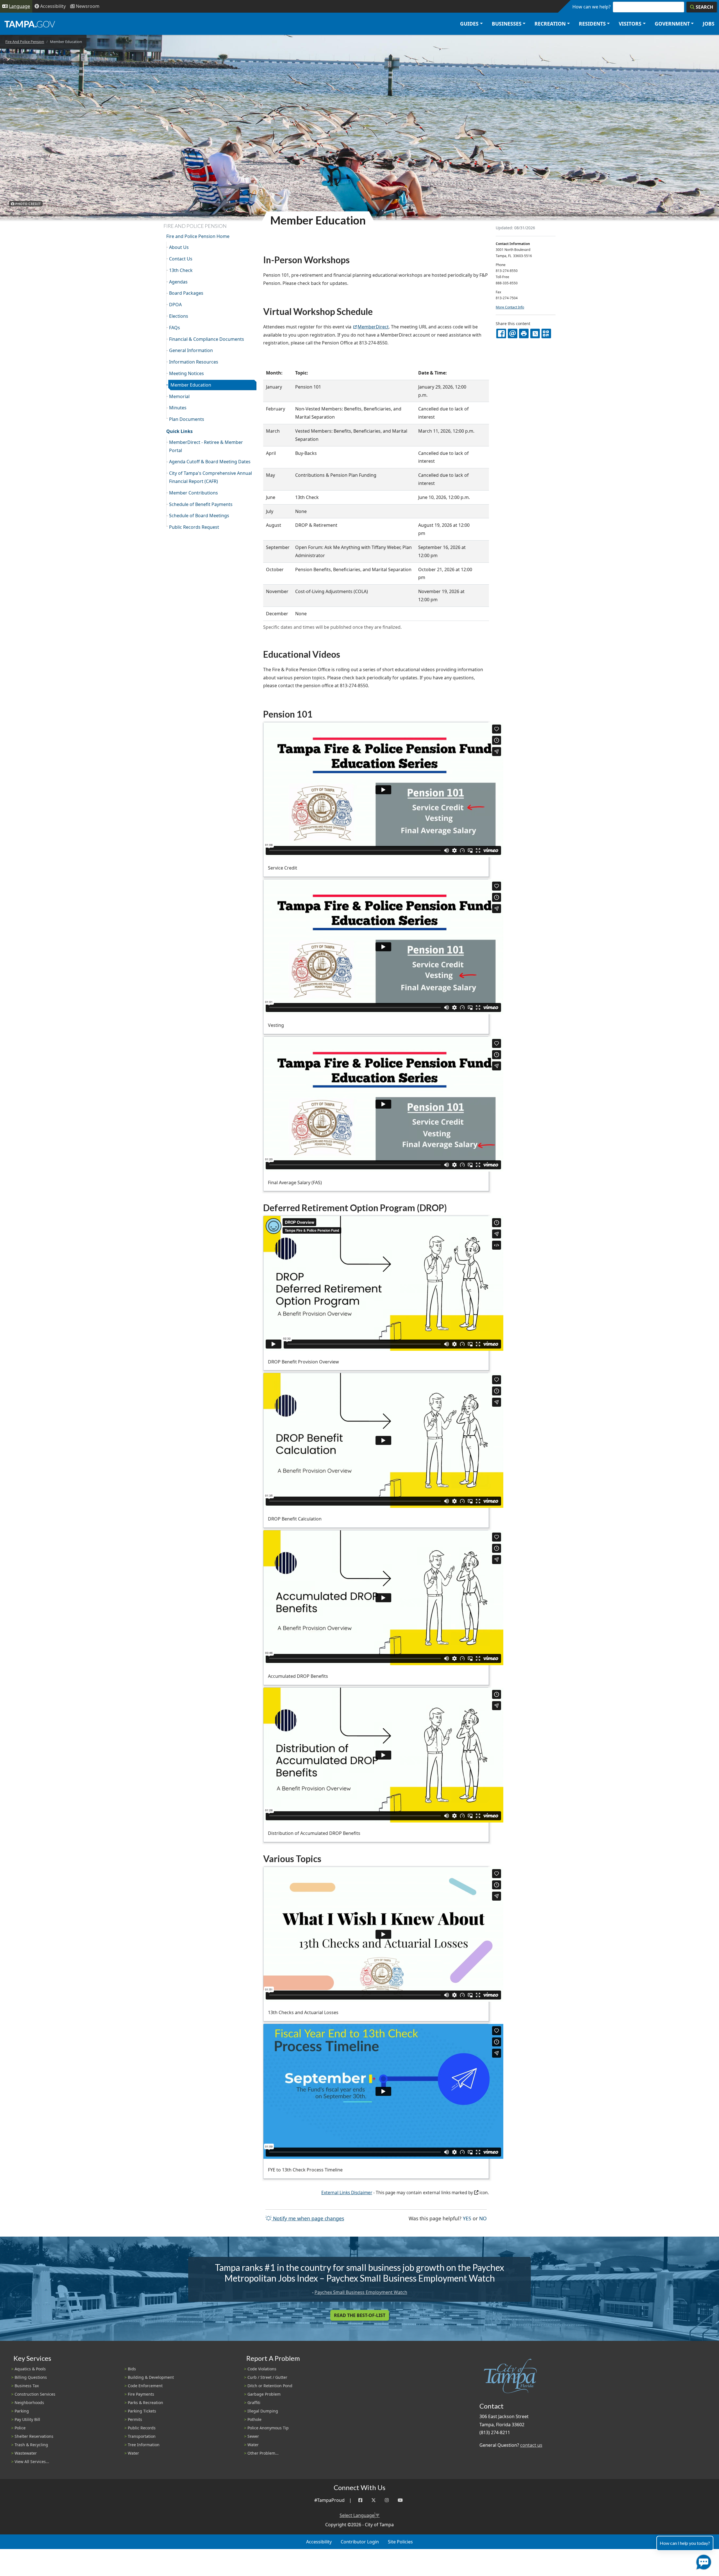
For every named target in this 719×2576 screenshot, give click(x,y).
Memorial (179, 396)
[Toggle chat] (703, 2561)
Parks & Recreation (145, 2403)
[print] (524, 333)
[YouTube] (400, 2500)
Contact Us (181, 259)
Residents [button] (592, 24)
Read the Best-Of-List (360, 2315)
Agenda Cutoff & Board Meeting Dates (210, 462)
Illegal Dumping (263, 2411)
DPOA (175, 305)
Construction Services (35, 2394)
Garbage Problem (264, 2394)
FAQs (175, 328)
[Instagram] (387, 2500)
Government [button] (672, 24)
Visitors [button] (630, 24)
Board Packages (186, 293)
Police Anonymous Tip (268, 2428)
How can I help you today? (685, 2543)
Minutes (178, 408)
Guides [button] (469, 24)
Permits (135, 2419)
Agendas (178, 282)
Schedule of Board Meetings (199, 516)
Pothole (254, 2419)
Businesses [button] (507, 24)
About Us (179, 247)
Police (20, 2428)
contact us (531, 2445)
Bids (132, 2369)
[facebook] (501, 333)
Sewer (253, 2436)
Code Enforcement (145, 2386)
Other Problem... (263, 2453)
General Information (191, 350)
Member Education (191, 385)
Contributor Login (360, 2542)
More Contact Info (510, 307)
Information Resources (194, 362)
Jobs (709, 24)
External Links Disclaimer (347, 2193)
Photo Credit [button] (28, 204)
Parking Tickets (142, 2411)
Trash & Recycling (31, 2445)
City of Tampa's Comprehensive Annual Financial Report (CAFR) (211, 477)
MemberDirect (373, 327)
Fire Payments (141, 2394)
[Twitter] (374, 2500)
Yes (467, 2218)
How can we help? (591, 7)
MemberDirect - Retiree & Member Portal (206, 446)
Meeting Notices (186, 373)
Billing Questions (31, 2377)
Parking (22, 2411)
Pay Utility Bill (27, 2419)
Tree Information (144, 2445)
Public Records (142, 2428)
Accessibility (319, 2542)
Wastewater (26, 2453)
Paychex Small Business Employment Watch (361, 2292)
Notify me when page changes (308, 2218)
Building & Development (151, 2377)
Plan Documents (187, 419)
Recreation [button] (550, 24)
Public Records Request (194, 527)
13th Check (181, 270)
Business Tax (27, 2386)
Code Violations (262, 2369)
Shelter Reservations (34, 2436)
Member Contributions (194, 493)
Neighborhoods (29, 2403)
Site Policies (400, 2542)
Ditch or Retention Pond (270, 2386)
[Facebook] (360, 2500)
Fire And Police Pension (25, 42)
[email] (513, 333)
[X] (535, 333)
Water (133, 2453)
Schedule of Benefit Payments (201, 504)
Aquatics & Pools (30, 2369)
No (483, 2218)
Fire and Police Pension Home (198, 236)
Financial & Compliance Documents (207, 339)
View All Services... (32, 2462)
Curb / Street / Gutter (267, 2377)
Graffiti (254, 2403)
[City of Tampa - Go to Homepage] (30, 24)
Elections (179, 316)
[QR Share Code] (546, 333)
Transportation (142, 2436)
